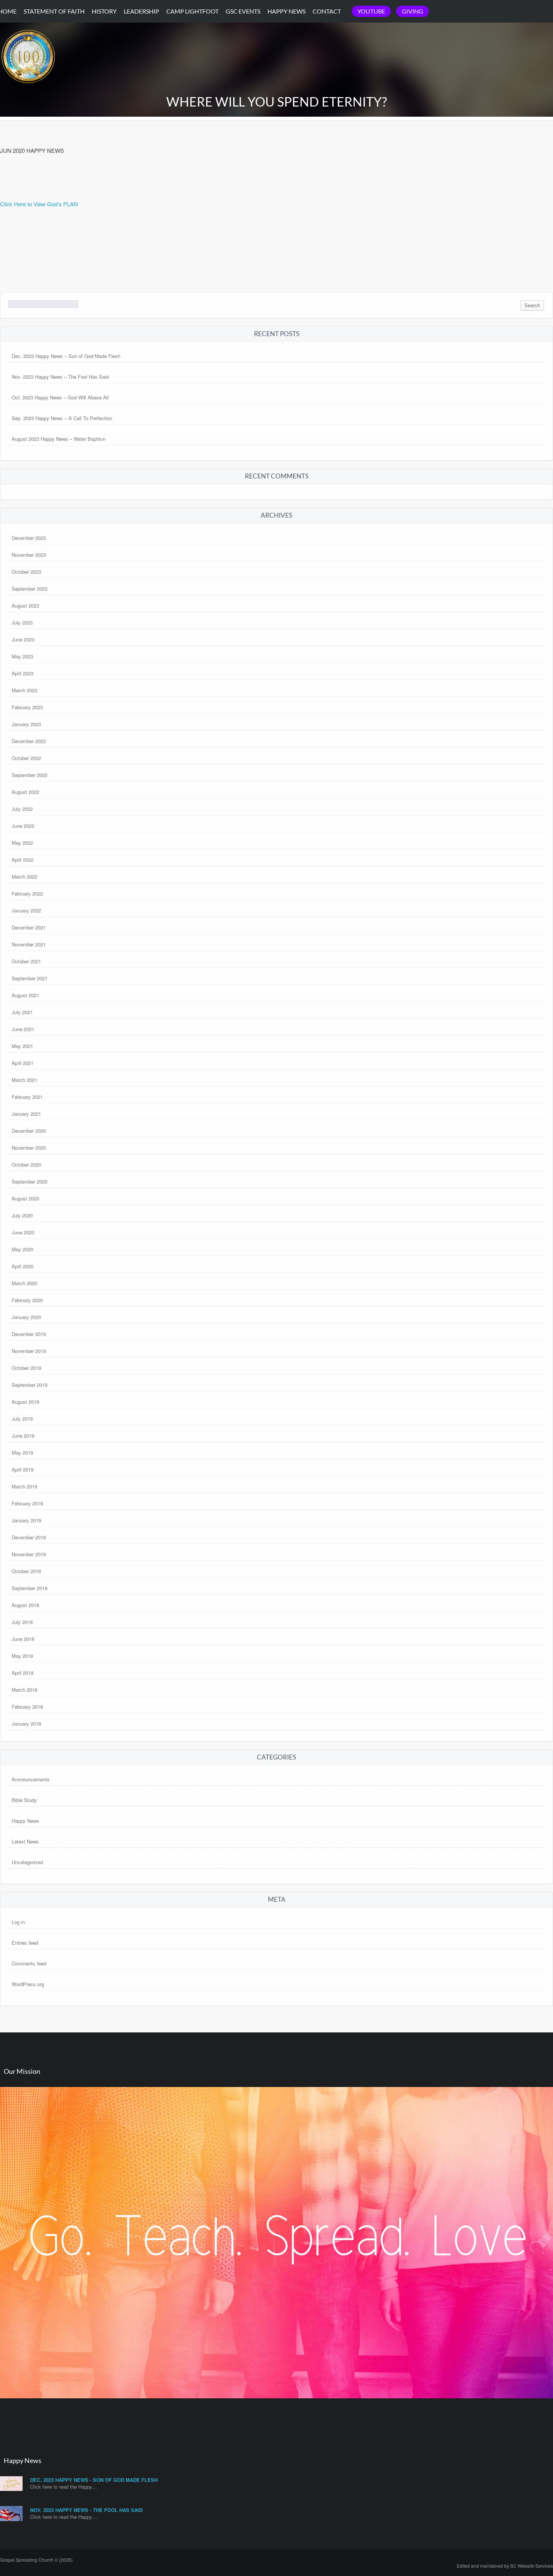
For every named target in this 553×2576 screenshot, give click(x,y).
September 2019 (30, 1385)
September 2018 (30, 1588)
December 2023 (29, 538)
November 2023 (29, 555)
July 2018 (22, 1622)
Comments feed (29, 1963)
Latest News (25, 1841)
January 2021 (26, 1114)
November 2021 (29, 944)
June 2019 (23, 1436)
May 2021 (22, 1046)
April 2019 (23, 1469)
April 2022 (23, 860)
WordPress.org (28, 1984)
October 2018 (26, 1571)
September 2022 (30, 775)
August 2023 (25, 606)
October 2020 (26, 1165)
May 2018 (22, 1656)
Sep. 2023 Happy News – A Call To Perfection (62, 418)
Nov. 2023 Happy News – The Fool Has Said (60, 377)
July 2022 (22, 809)
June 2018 (23, 1639)
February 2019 (27, 1503)
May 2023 (22, 656)
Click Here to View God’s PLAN (39, 204)
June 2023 (23, 639)
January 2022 (26, 910)
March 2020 (24, 1283)
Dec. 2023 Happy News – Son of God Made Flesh (66, 356)
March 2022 (24, 877)
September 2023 (30, 589)
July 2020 (22, 1215)
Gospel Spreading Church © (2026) (36, 2560)
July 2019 (22, 1419)
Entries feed (25, 1943)
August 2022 (25, 792)
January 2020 (26, 1317)
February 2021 (27, 1097)
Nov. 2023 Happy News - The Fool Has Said (86, 2510)
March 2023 (24, 690)
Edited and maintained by (505, 2566)
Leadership (141, 11)
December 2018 (29, 1537)
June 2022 (23, 826)
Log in (18, 1922)
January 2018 (26, 1724)
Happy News (286, 11)
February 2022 (27, 893)
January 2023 (26, 724)
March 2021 (24, 1080)
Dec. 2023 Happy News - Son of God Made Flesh (94, 2480)
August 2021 (25, 995)
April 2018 (23, 1673)
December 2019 (29, 1334)
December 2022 (29, 741)
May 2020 (22, 1249)
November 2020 (29, 1148)
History (104, 11)
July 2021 (22, 1012)
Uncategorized (27, 1862)
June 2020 (23, 1232)
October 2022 (26, 758)
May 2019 (22, 1453)
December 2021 (29, 927)
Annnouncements (31, 1779)
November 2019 (29, 1351)
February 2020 (27, 1300)
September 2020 (30, 1181)
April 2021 (23, 1063)
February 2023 (27, 707)
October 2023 (26, 572)
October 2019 (26, 1368)
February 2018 (27, 1707)
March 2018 (24, 1690)
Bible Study (24, 1800)
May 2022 (22, 843)
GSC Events (243, 11)
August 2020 (25, 1198)
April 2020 (23, 1266)
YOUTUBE (371, 11)
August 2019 (25, 1402)
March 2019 (24, 1486)
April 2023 (23, 673)
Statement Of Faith (54, 11)
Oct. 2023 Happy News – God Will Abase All (60, 397)
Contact (327, 11)
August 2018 (25, 1605)
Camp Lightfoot (192, 11)
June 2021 (23, 1029)
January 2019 (26, 1520)
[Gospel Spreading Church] (28, 90)
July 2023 (22, 622)
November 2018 (29, 1554)
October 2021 (26, 961)
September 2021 (30, 978)
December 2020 (29, 1131)
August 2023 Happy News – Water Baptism (59, 439)
